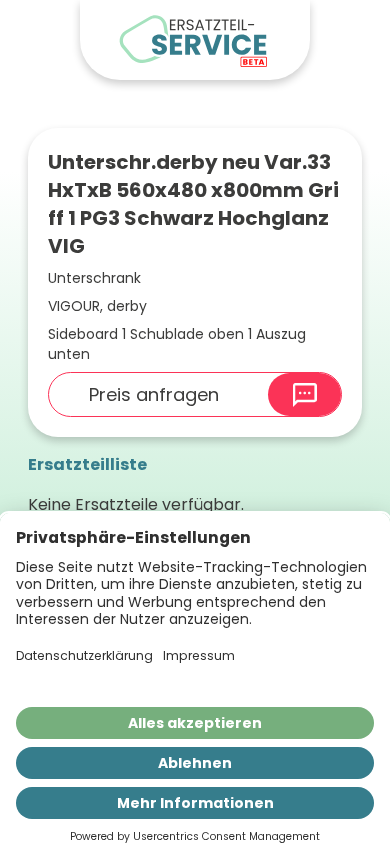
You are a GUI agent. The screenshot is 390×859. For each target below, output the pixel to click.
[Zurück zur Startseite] (195, 40)
